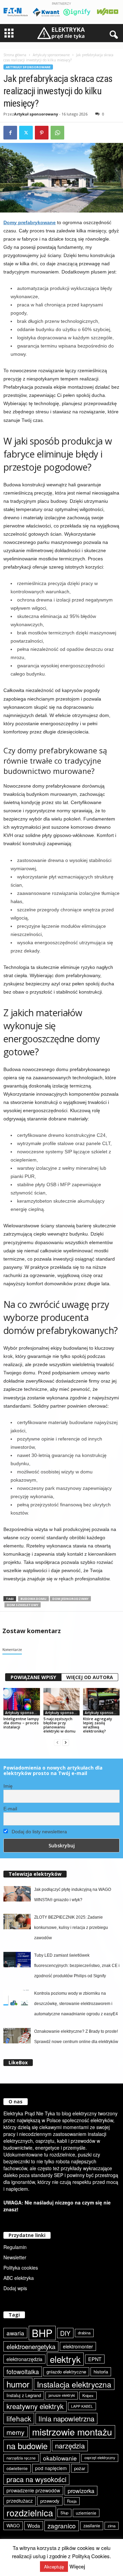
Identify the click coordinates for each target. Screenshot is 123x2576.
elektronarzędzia (24, 2359)
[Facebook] (10, 133)
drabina (84, 2333)
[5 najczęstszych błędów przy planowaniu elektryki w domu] (62, 1702)
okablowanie (60, 2458)
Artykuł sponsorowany (36, 114)
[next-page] (66, 1743)
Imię (8, 1786)
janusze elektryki (62, 2395)
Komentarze (12, 1650)
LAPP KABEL (82, 2406)
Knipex (88, 2395)
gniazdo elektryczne (66, 2372)
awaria (15, 2333)
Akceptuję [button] (54, 2567)
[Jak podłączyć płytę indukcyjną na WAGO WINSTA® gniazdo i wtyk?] (17, 1894)
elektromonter (78, 2346)
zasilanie (92, 2526)
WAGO (13, 2526)
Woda (34, 2526)
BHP (42, 2333)
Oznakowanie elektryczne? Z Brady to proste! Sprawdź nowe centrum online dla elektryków (76, 2037)
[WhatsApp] (57, 133)
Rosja (72, 2501)
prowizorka (81, 2491)
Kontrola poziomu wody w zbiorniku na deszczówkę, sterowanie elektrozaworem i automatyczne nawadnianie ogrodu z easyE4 (76, 2004)
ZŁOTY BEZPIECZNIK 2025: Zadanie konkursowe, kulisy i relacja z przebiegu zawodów (71, 1928)
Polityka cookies (21, 2268)
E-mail (10, 1809)
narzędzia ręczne (21, 2458)
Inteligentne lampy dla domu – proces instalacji (21, 1723)
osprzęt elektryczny (100, 2458)
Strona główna (15, 55)
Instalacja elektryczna (74, 2384)
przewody (50, 2501)
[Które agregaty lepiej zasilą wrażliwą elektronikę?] (101, 1702)
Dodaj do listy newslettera (39, 1832)
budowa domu (33, 1599)
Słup (64, 2513)
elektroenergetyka (31, 2346)
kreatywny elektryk (35, 2406)
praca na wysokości (36, 2479)
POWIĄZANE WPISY (33, 1677)
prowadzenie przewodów (33, 2490)
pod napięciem (51, 2468)
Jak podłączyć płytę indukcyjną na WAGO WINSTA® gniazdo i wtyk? (73, 1895)
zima (112, 2526)
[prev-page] (57, 1743)
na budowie (27, 2446)
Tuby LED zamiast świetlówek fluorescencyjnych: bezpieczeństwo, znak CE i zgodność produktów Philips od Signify (77, 1966)
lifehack (19, 2418)
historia (101, 2372)
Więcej (77, 2567)
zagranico (62, 2525)
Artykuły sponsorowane (51, 55)
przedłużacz (20, 2501)
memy (16, 2432)
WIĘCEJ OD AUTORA (90, 1677)
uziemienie (86, 2513)
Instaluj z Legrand (24, 2395)
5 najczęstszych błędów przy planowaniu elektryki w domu (59, 1725)
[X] (26, 133)
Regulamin (15, 2247)
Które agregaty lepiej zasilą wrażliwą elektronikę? (98, 1725)
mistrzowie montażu (72, 2432)
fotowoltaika (23, 2372)
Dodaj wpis (15, 2288)
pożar (80, 2468)
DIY (65, 2333)
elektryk (65, 2359)
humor (18, 2384)
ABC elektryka (19, 2278)
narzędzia (70, 2446)
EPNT (95, 2359)
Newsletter (15, 2257)
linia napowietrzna (66, 2418)
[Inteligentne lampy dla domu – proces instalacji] (22, 1702)
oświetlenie (17, 2468)
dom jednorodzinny (70, 1599)
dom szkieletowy (23, 1605)
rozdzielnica (30, 2513)
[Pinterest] (42, 133)
